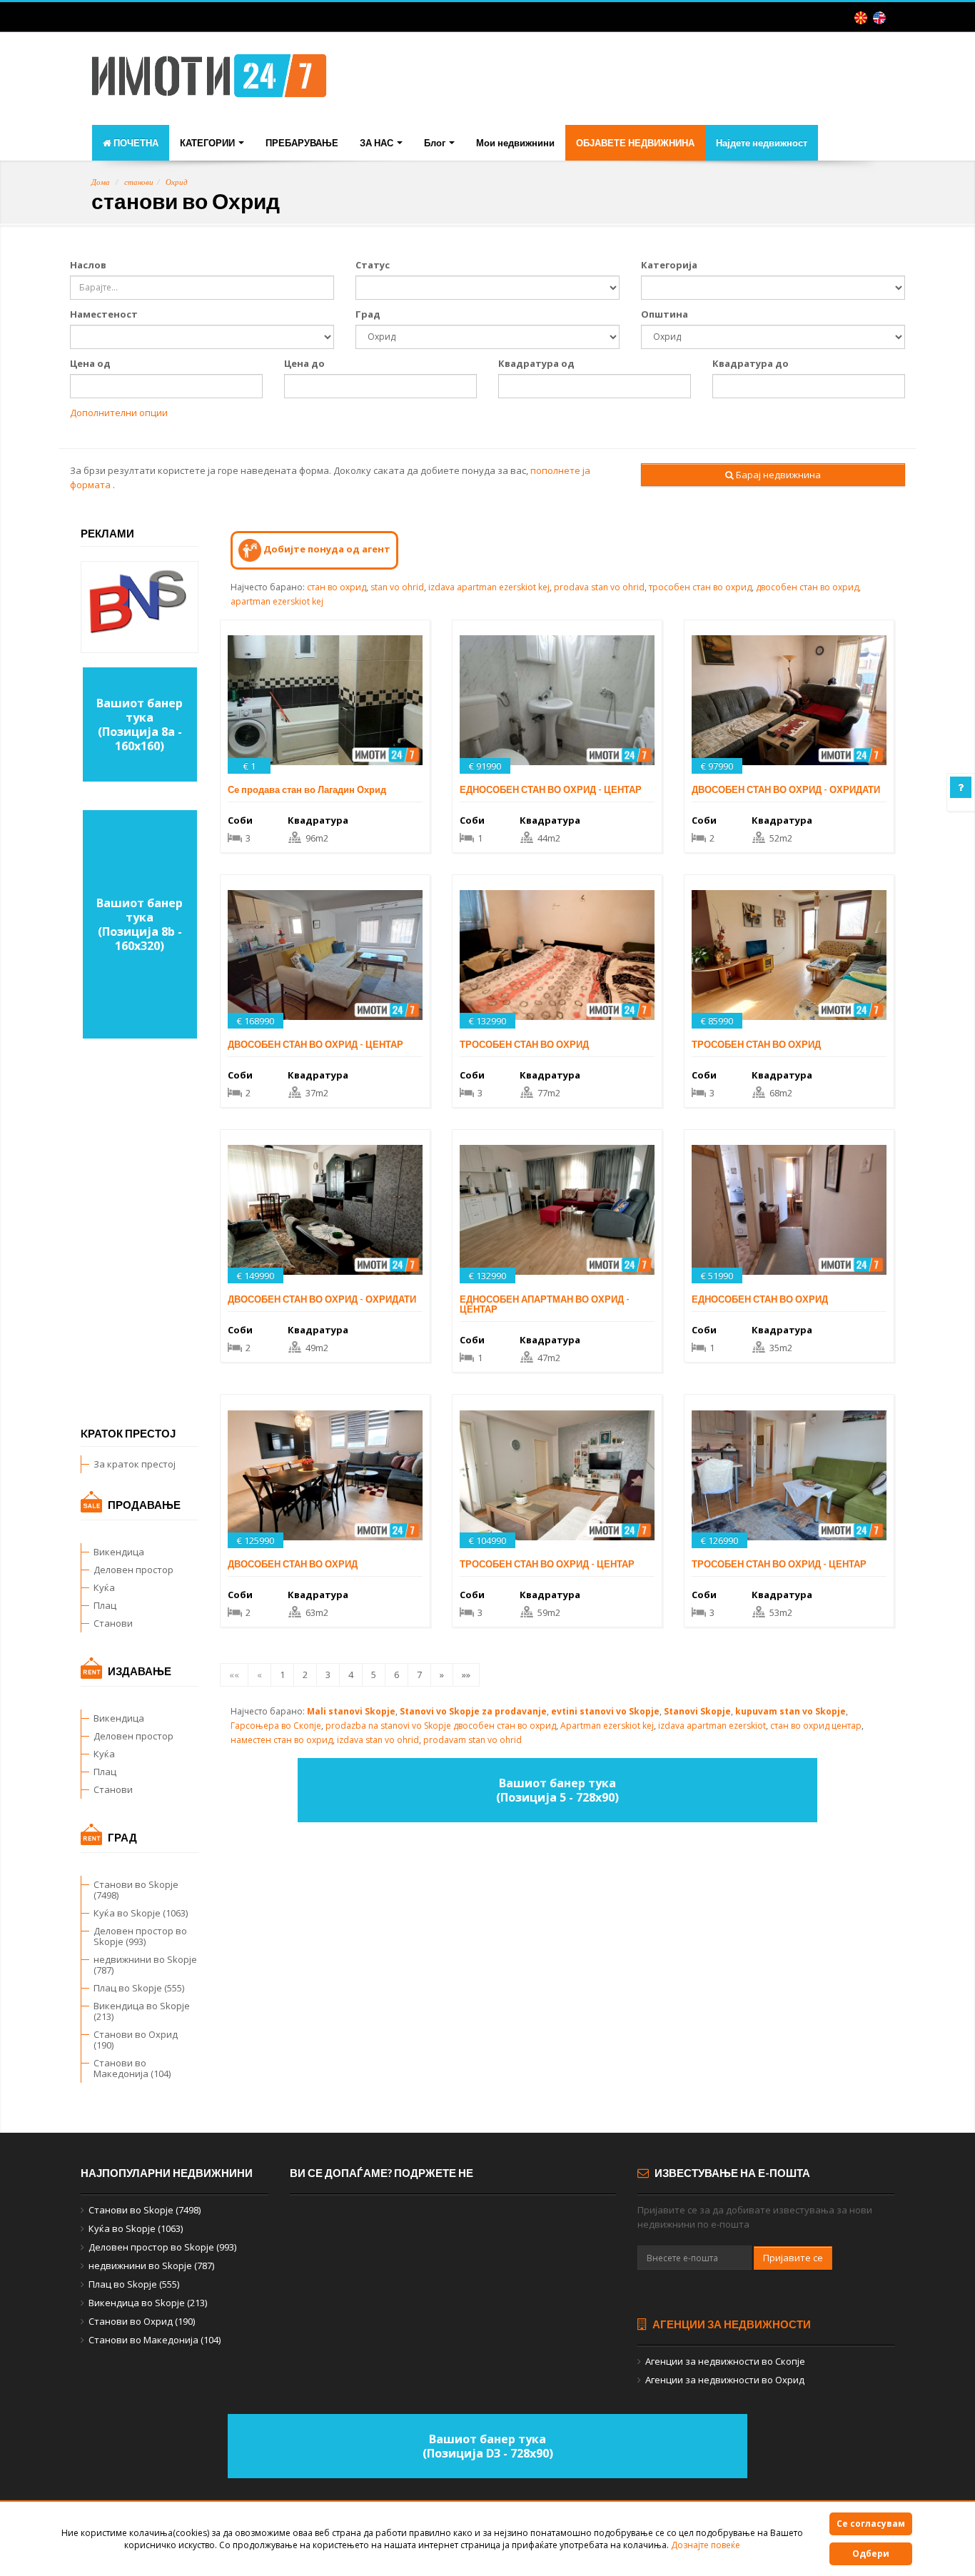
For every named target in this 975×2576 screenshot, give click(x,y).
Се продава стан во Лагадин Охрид (307, 789)
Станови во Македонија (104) (132, 2068)
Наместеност (104, 314)
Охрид (177, 182)
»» (466, 1675)
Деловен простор (133, 1570)
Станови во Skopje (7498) (136, 1890)
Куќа (104, 1587)
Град (368, 314)
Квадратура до (751, 363)
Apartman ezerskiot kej (607, 1726)
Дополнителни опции (119, 413)
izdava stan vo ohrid (378, 1740)
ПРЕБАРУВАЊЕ (302, 143)
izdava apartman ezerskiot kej (489, 587)
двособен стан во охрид (807, 587)
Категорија (669, 265)
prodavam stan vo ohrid (473, 1740)
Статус (373, 265)
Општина (665, 314)
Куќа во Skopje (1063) (141, 1913)
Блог (436, 143)
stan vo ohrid (397, 587)
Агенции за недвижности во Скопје (725, 2361)
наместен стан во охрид (282, 1740)
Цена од (90, 363)
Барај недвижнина (777, 475)
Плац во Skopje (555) (139, 1988)
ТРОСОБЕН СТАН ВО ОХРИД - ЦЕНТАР (547, 1564)
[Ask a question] (961, 787)
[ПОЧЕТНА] (209, 80)
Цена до (304, 363)
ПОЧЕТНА (135, 143)
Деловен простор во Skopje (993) (140, 1936)
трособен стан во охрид (700, 587)
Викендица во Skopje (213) (142, 2011)
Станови (113, 1623)
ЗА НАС (378, 143)
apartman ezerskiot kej (277, 601)
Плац (105, 1605)
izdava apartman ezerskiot (712, 1726)
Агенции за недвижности (731, 2324)
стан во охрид (337, 587)
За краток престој (135, 1464)
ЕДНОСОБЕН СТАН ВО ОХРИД (760, 1299)
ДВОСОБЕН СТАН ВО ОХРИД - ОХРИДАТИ (786, 789)
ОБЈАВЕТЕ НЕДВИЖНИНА (635, 143)
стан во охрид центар (816, 1726)
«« (234, 1675)
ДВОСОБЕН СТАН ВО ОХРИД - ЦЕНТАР (315, 1044)
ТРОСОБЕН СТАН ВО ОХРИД (524, 1044)
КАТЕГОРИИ (208, 143)
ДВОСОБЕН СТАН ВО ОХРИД (293, 1564)
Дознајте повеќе (706, 2545)
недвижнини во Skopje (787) (145, 1965)
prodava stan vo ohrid (599, 587)
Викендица (119, 1552)
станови (139, 182)
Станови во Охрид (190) (136, 2040)
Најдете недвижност (762, 143)
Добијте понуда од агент (326, 549)
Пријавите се (793, 2258)
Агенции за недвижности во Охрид (725, 2380)
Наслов (88, 265)
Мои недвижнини (515, 143)
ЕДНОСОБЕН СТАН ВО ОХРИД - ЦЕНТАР (551, 789)
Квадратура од (536, 363)
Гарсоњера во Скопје (276, 1726)
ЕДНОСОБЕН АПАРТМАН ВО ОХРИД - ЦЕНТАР (545, 1304)
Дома (101, 182)
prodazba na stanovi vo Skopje (388, 1726)
